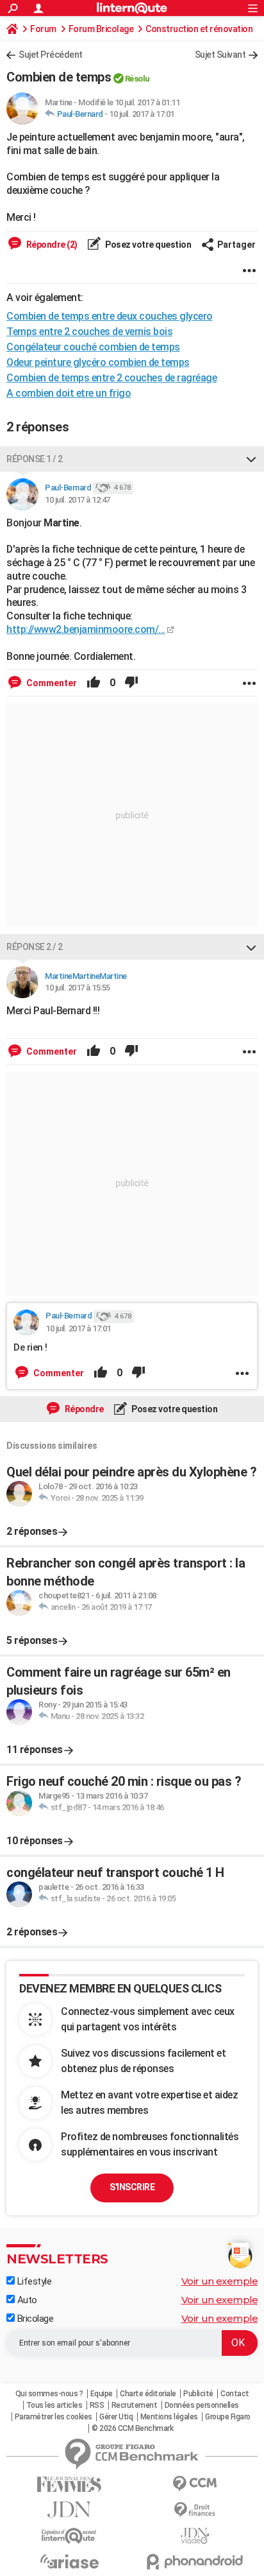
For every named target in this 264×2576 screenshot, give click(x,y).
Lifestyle (33, 2281)
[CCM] (195, 2484)
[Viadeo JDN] (195, 2536)
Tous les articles (54, 2405)
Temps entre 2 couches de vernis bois (89, 332)
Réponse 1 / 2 (35, 459)
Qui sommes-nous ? (49, 2394)
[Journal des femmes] (69, 2485)
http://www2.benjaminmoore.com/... (86, 629)
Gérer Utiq (116, 2417)
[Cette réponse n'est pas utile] (131, 683)
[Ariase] (69, 2561)
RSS (97, 2405)
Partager (236, 245)
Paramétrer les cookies (54, 2417)
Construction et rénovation (199, 29)
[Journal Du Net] (69, 2510)
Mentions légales (169, 2417)
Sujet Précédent (51, 55)
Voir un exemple (220, 2281)
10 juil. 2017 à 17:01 (142, 114)
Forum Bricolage (101, 29)
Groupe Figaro (228, 2417)
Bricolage (34, 2319)
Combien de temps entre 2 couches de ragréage (111, 378)
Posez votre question (148, 245)
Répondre (83, 1409)
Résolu (137, 79)
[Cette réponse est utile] (94, 683)
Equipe (102, 2394)
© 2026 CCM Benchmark (132, 2428)
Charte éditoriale (148, 2394)
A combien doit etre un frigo (69, 393)
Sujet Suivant (220, 55)
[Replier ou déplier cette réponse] (251, 459)
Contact (235, 2394)
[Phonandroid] (195, 2562)
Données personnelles (202, 2405)
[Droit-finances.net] (195, 2510)
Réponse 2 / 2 (35, 947)
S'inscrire (132, 2187)
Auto (26, 2300)
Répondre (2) (51, 245)
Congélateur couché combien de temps (93, 347)
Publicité (198, 2394)
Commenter (51, 683)
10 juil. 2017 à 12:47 (78, 500)
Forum (43, 29)
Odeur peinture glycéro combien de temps (98, 362)
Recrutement (135, 2405)
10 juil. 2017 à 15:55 (78, 988)
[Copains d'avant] (69, 2536)
